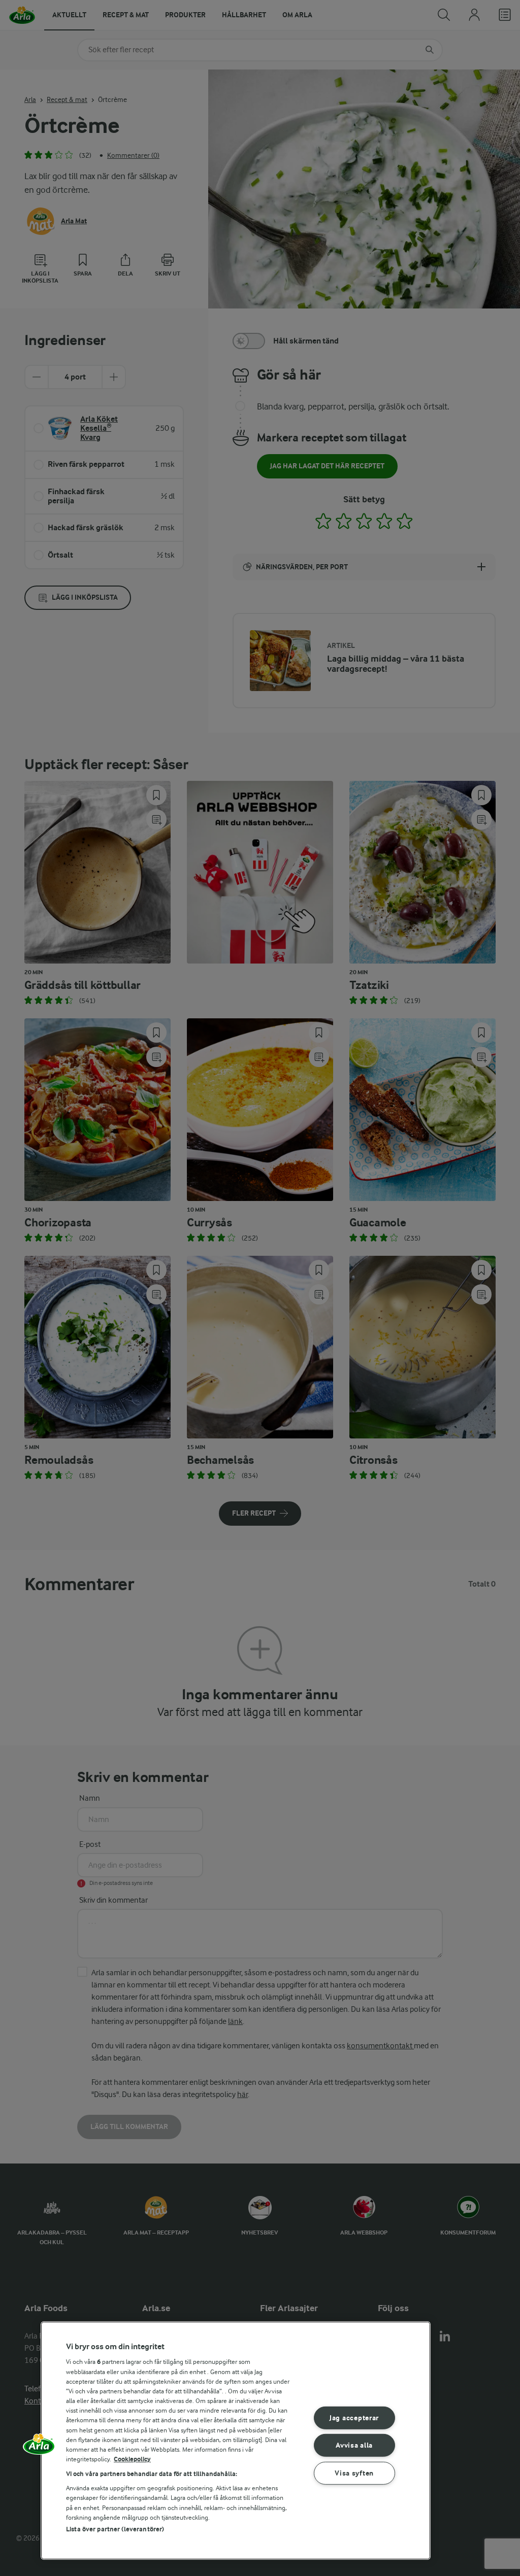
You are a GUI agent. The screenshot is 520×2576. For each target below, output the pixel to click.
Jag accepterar (354, 2418)
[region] (236, 2441)
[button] (39, 2448)
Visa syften (354, 2473)
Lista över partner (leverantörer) (115, 2529)
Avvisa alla (354, 2445)
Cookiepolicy (132, 2459)
